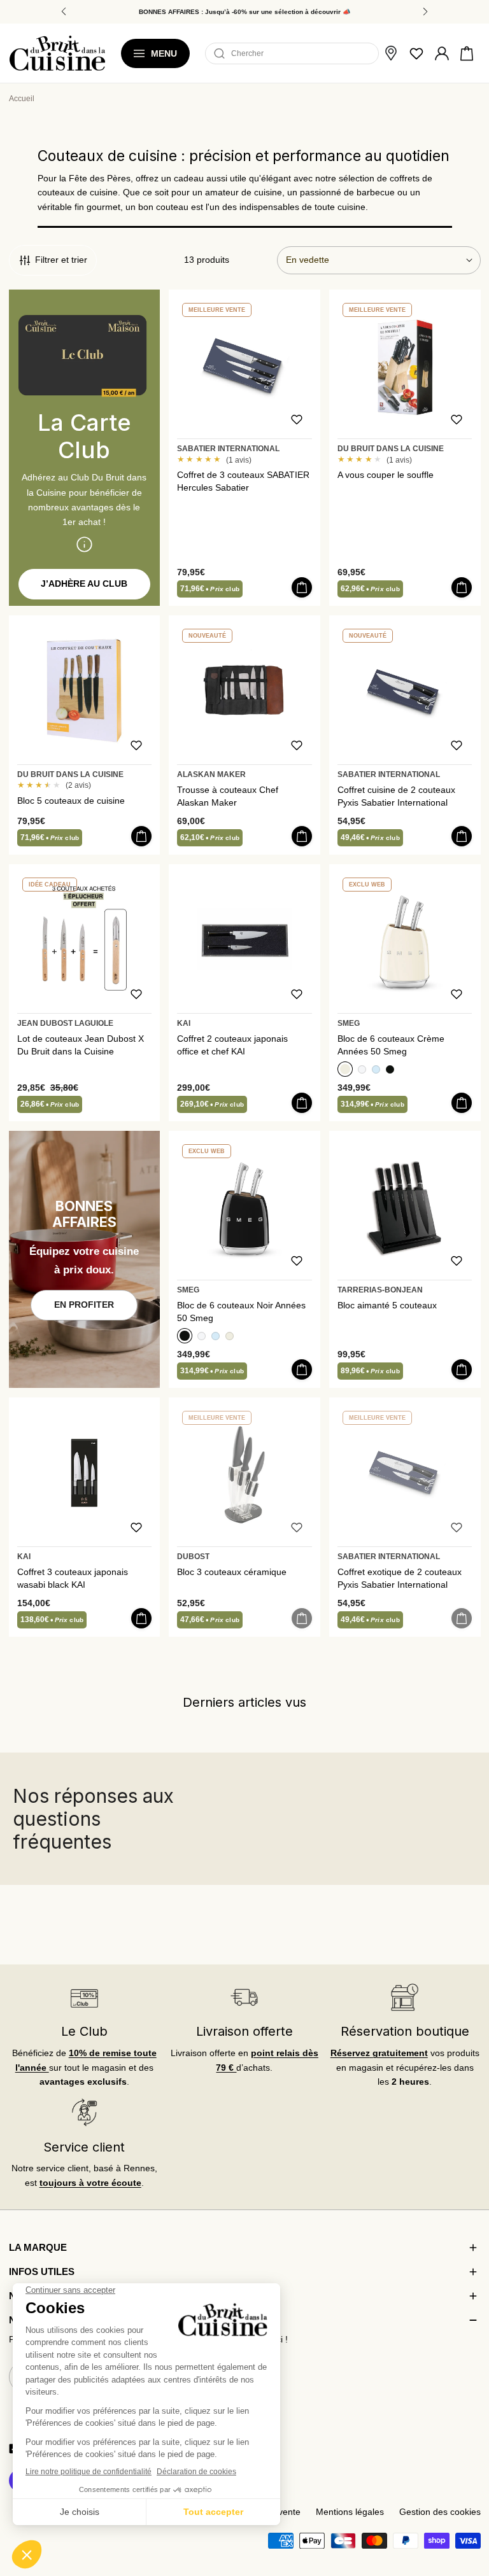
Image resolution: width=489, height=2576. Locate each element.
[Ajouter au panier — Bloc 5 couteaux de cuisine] (141, 836)
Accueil (22, 99)
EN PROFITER (84, 1305)
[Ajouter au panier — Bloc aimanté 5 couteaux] (462, 1369)
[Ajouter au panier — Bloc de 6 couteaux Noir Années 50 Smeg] (302, 1369)
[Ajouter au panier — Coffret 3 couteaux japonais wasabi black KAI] (141, 1618)
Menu (164, 53)
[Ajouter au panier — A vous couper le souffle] (462, 587)
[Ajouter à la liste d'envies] (297, 419)
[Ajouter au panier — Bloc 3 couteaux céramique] (302, 1618)
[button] (467, 53)
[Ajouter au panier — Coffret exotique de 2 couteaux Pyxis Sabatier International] (462, 1618)
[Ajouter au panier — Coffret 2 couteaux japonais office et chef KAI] (302, 1103)
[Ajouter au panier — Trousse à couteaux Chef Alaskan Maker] (302, 836)
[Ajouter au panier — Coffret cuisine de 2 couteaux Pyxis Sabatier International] (462, 836)
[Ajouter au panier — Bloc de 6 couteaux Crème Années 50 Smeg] (462, 1103)
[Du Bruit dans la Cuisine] (57, 53)
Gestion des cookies (440, 2512)
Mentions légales (350, 2512)
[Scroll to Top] (467, 2501)
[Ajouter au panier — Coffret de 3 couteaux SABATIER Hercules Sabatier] (302, 587)
